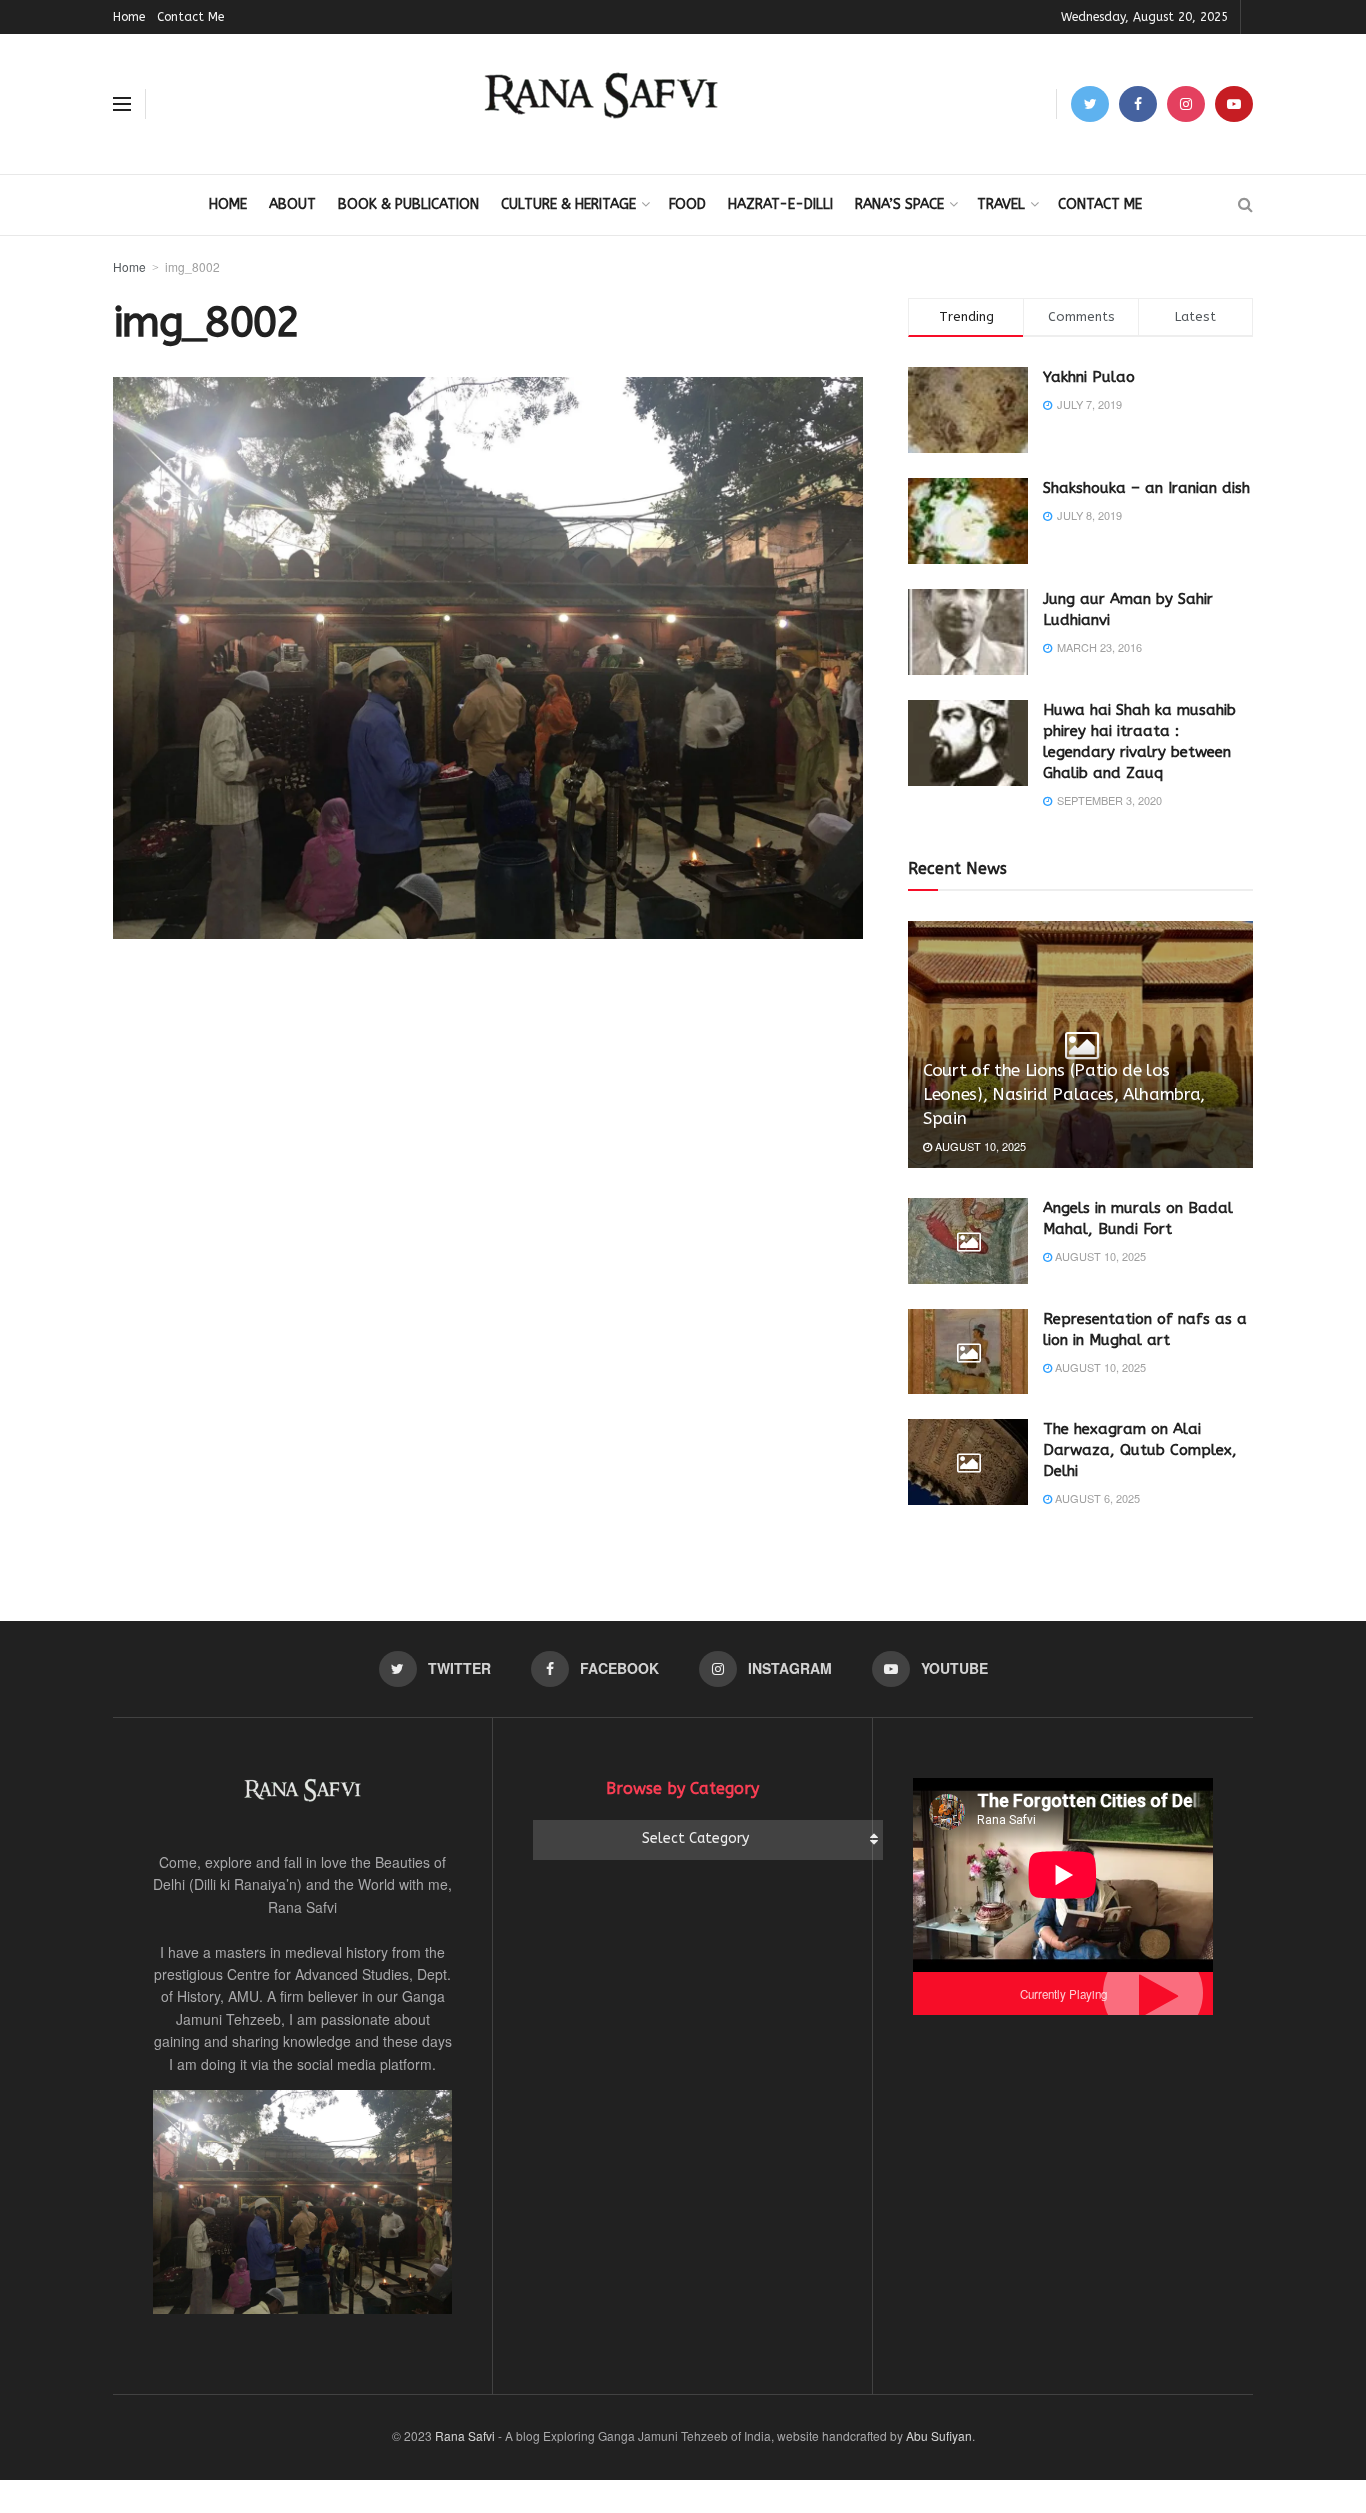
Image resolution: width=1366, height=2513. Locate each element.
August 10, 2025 (979, 1146)
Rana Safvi (465, 2435)
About (292, 204)
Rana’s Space (899, 204)
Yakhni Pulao (1089, 377)
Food (687, 204)
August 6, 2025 (1096, 1498)
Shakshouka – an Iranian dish (1146, 488)
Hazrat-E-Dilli (780, 204)
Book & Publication (408, 204)
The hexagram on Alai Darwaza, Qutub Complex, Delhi (1140, 1450)
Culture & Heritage (568, 204)
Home (129, 17)
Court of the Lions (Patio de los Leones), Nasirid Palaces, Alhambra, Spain (1064, 1094)
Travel (1001, 204)
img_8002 (192, 266)
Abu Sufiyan (939, 2435)
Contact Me (190, 17)
